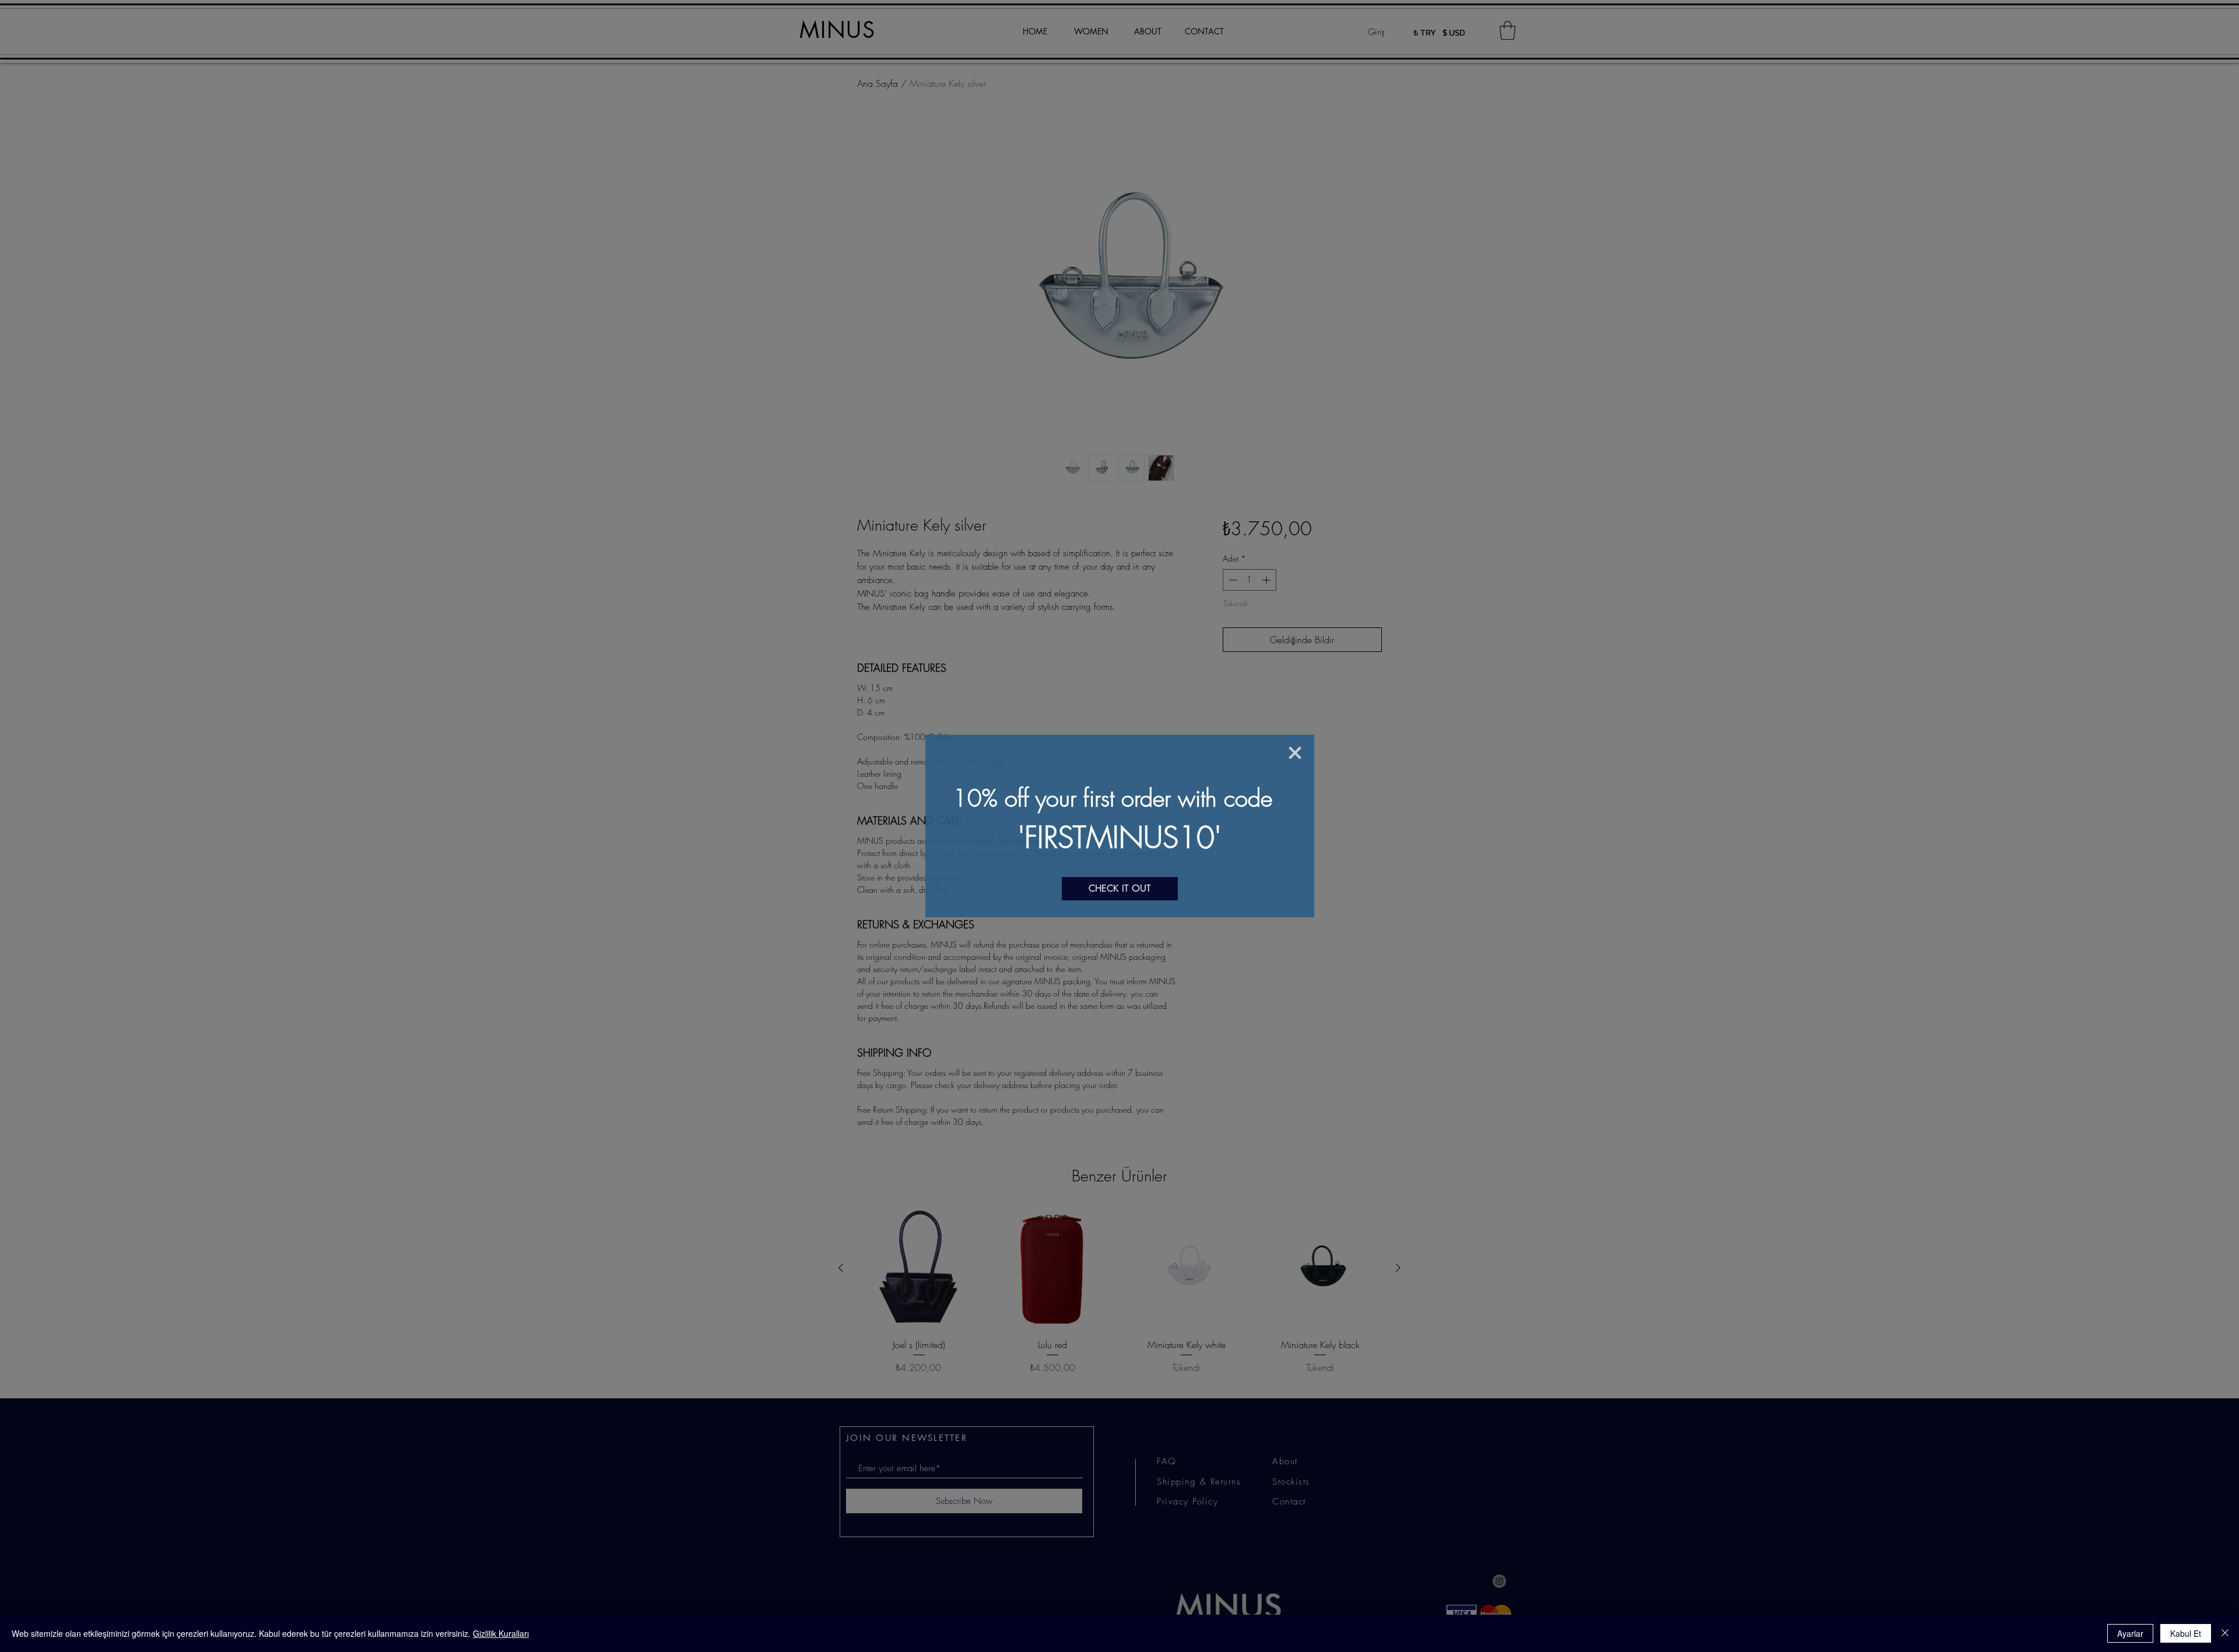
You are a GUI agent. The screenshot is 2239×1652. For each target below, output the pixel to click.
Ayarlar (2130, 1633)
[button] (1295, 753)
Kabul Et (2186, 1633)
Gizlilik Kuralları (501, 1633)
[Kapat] (2225, 1633)
